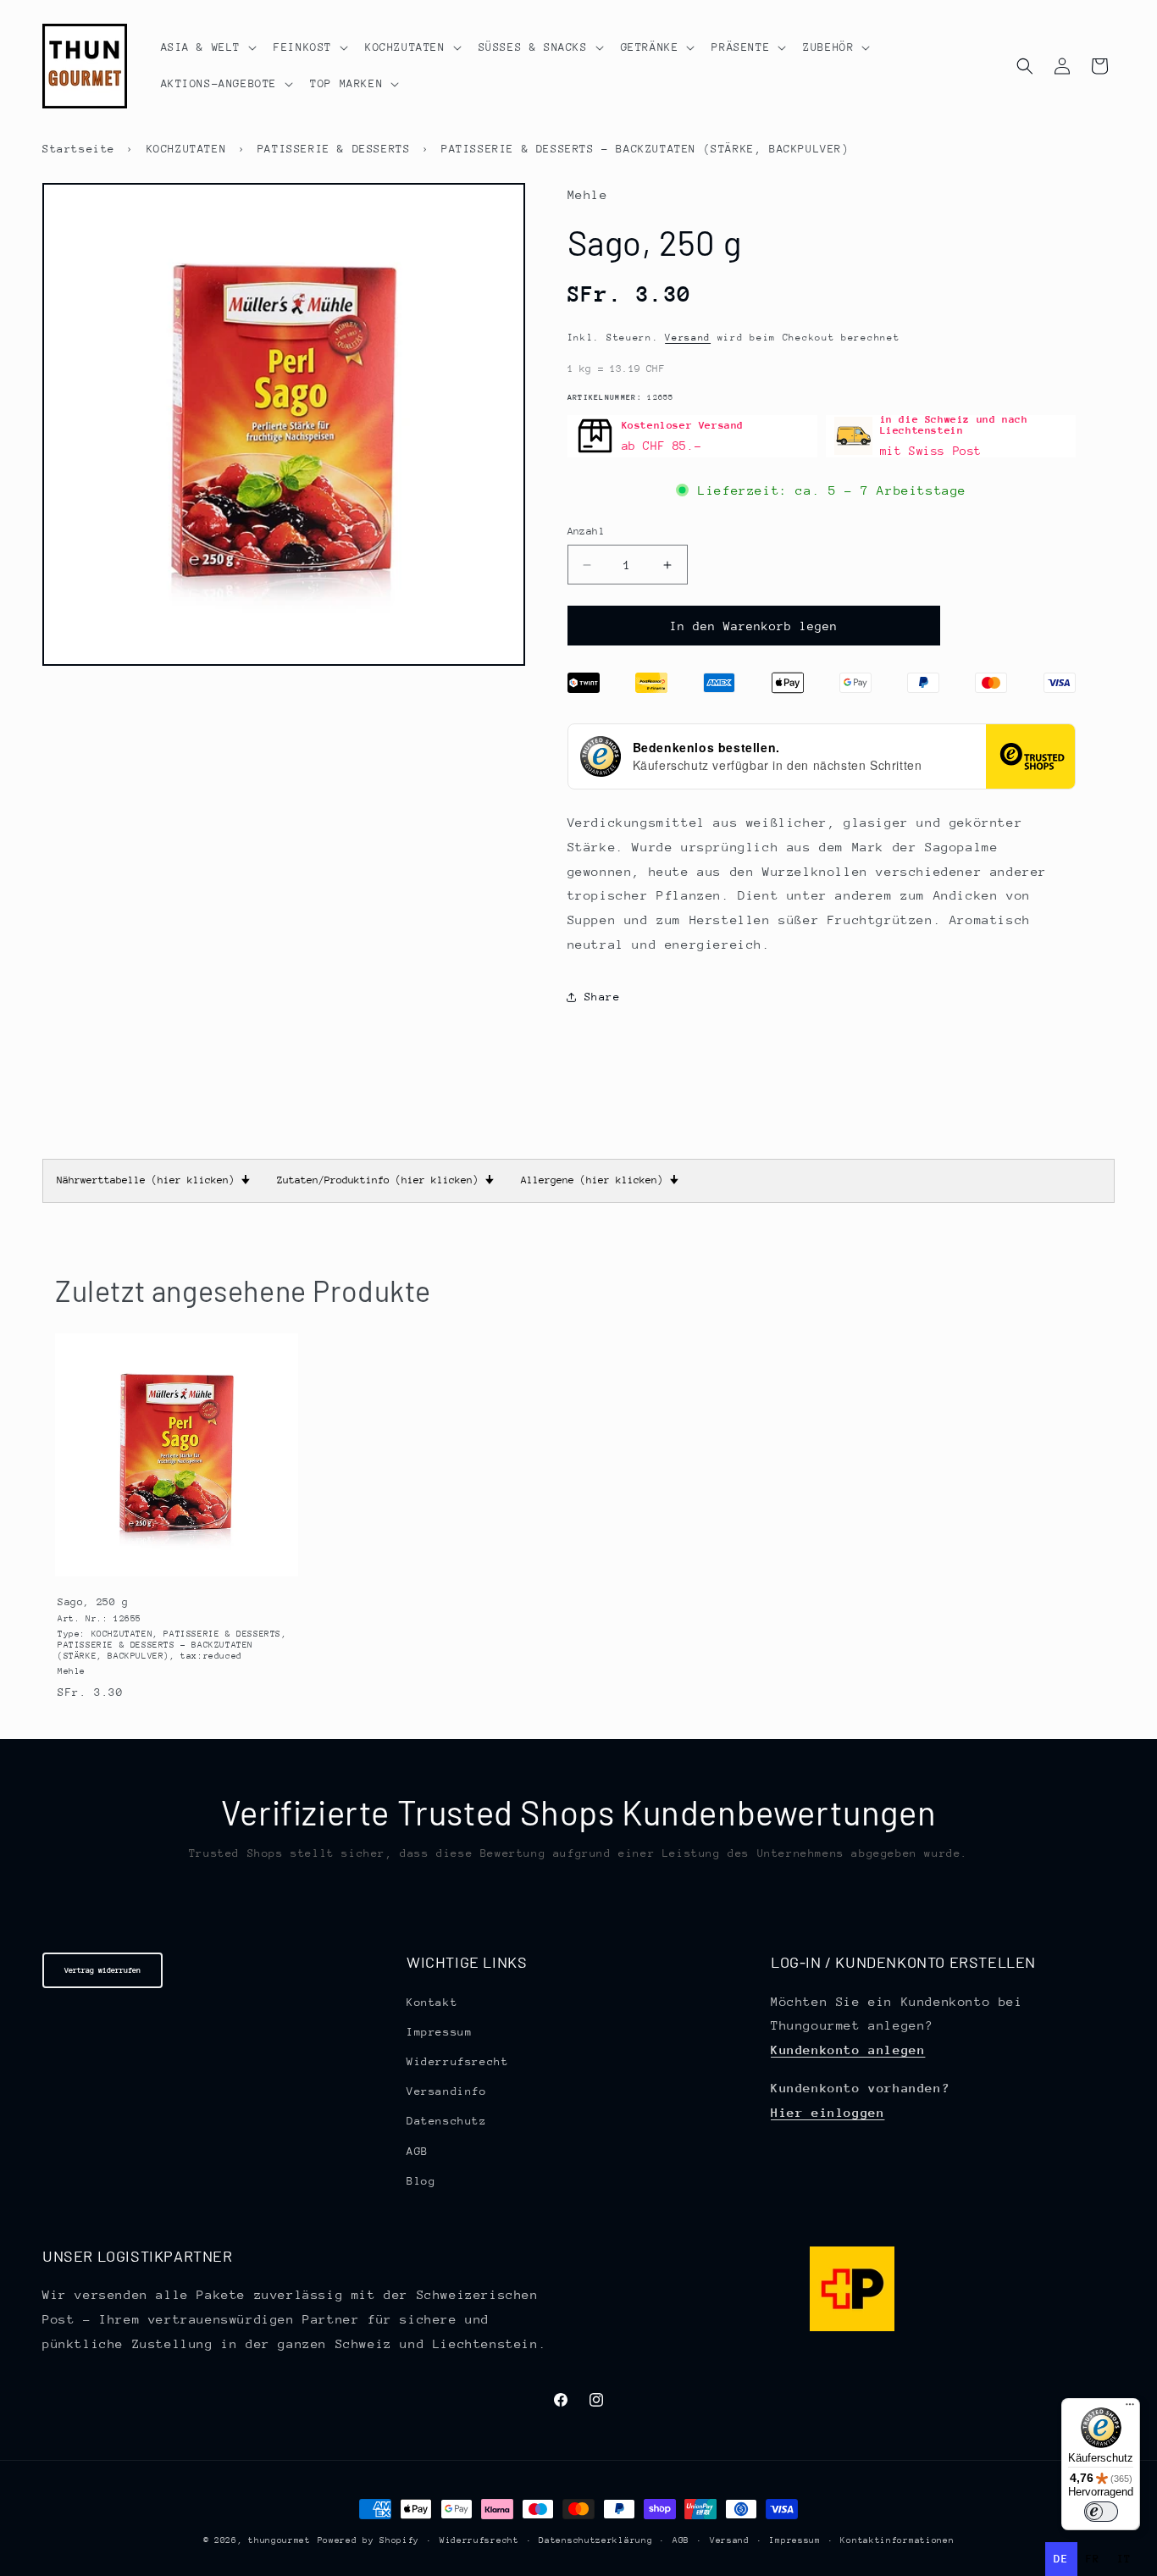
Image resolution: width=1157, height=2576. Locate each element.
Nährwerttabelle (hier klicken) (153, 1180)
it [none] (1124, 2559)
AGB (418, 2151)
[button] (208, 47)
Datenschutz (447, 2121)
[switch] (1101, 2512)
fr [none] (1093, 2559)
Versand (688, 338)
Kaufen (176, 1563)
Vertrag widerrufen (102, 1970)
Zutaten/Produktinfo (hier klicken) (385, 1180)
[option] (1093, 2559)
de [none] (1061, 2559)
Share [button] (603, 997)
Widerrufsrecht (457, 2061)
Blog (421, 2181)
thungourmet (280, 2540)
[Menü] (1130, 2408)
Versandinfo (447, 2091)
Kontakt (432, 2002)
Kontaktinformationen (897, 2540)
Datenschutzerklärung (595, 2540)
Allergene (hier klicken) (600, 1180)
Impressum (439, 2032)
